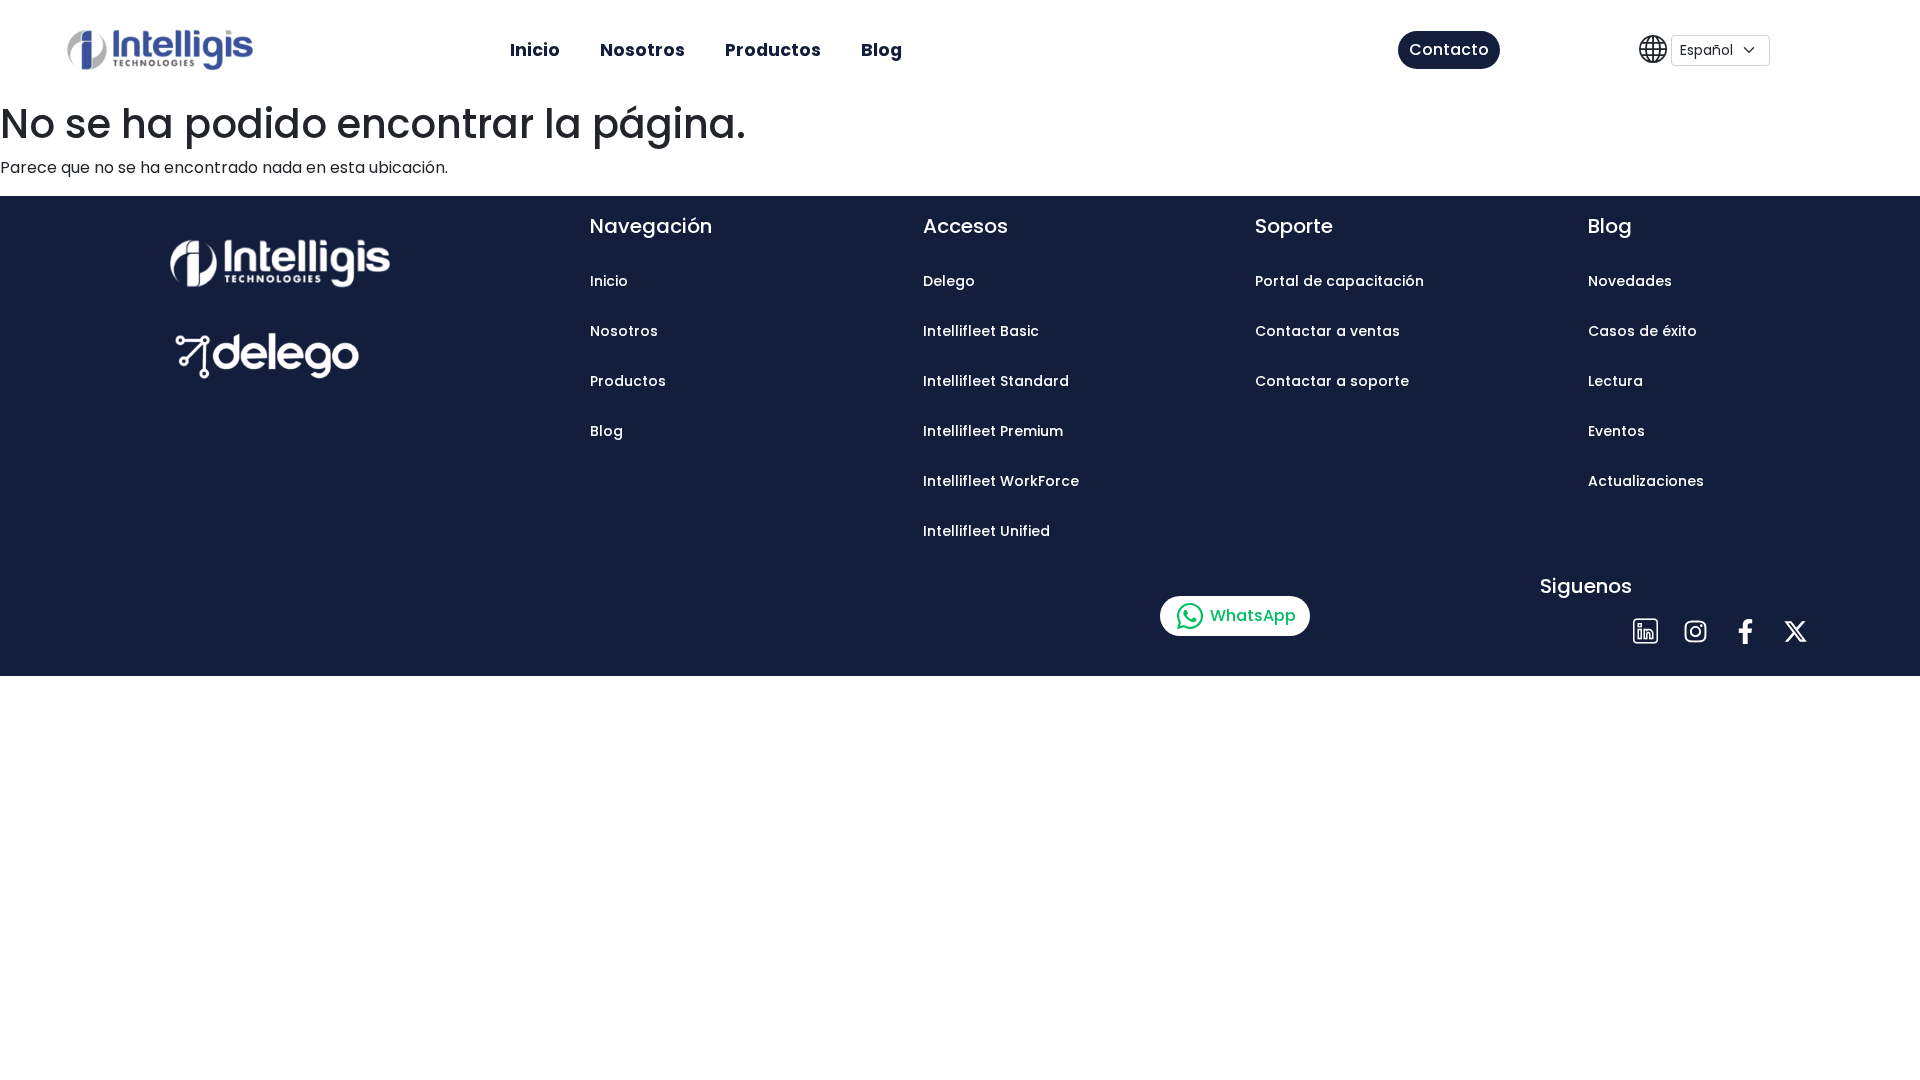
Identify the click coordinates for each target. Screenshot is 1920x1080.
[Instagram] (1695, 631)
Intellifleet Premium (993, 431)
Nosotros (642, 50)
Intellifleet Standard (996, 381)
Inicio (535, 50)
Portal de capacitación (1339, 281)
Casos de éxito (1642, 331)
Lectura (1615, 381)
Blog (881, 50)
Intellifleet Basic (981, 331)
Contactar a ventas (1327, 331)
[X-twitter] (1795, 631)
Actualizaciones (1646, 481)
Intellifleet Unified (986, 531)
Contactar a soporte (1332, 381)
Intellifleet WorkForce (1001, 481)
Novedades (1630, 281)
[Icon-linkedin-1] (1645, 631)
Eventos (1616, 431)
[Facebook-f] (1745, 631)
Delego (949, 281)
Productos (773, 50)
